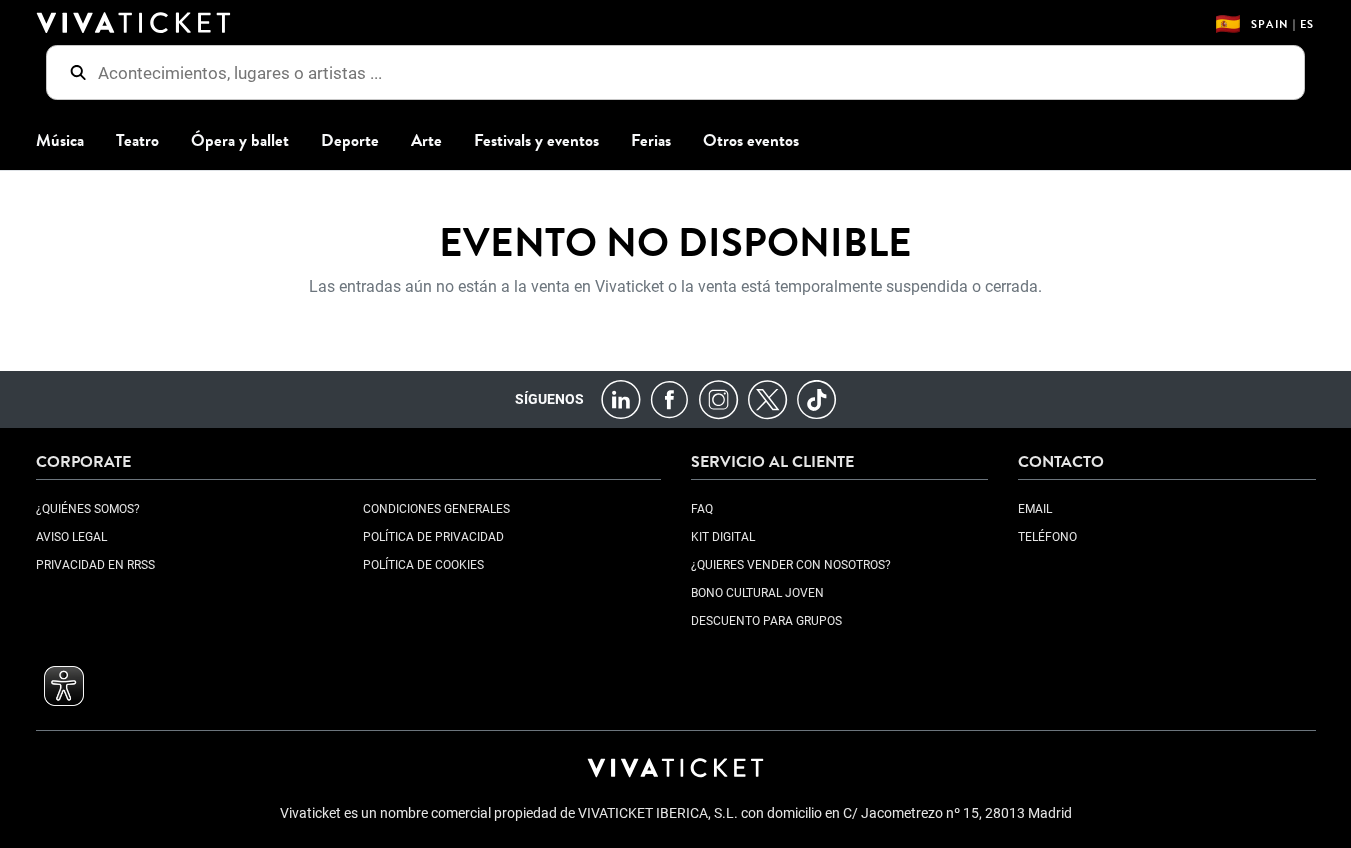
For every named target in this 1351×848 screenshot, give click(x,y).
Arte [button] (426, 140)
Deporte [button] (350, 140)
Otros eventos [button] (751, 140)
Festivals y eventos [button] (536, 140)
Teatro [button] (137, 140)
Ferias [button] (651, 140)
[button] (64, 686)
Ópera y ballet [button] (240, 140)
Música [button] (60, 140)
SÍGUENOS (549, 399)
